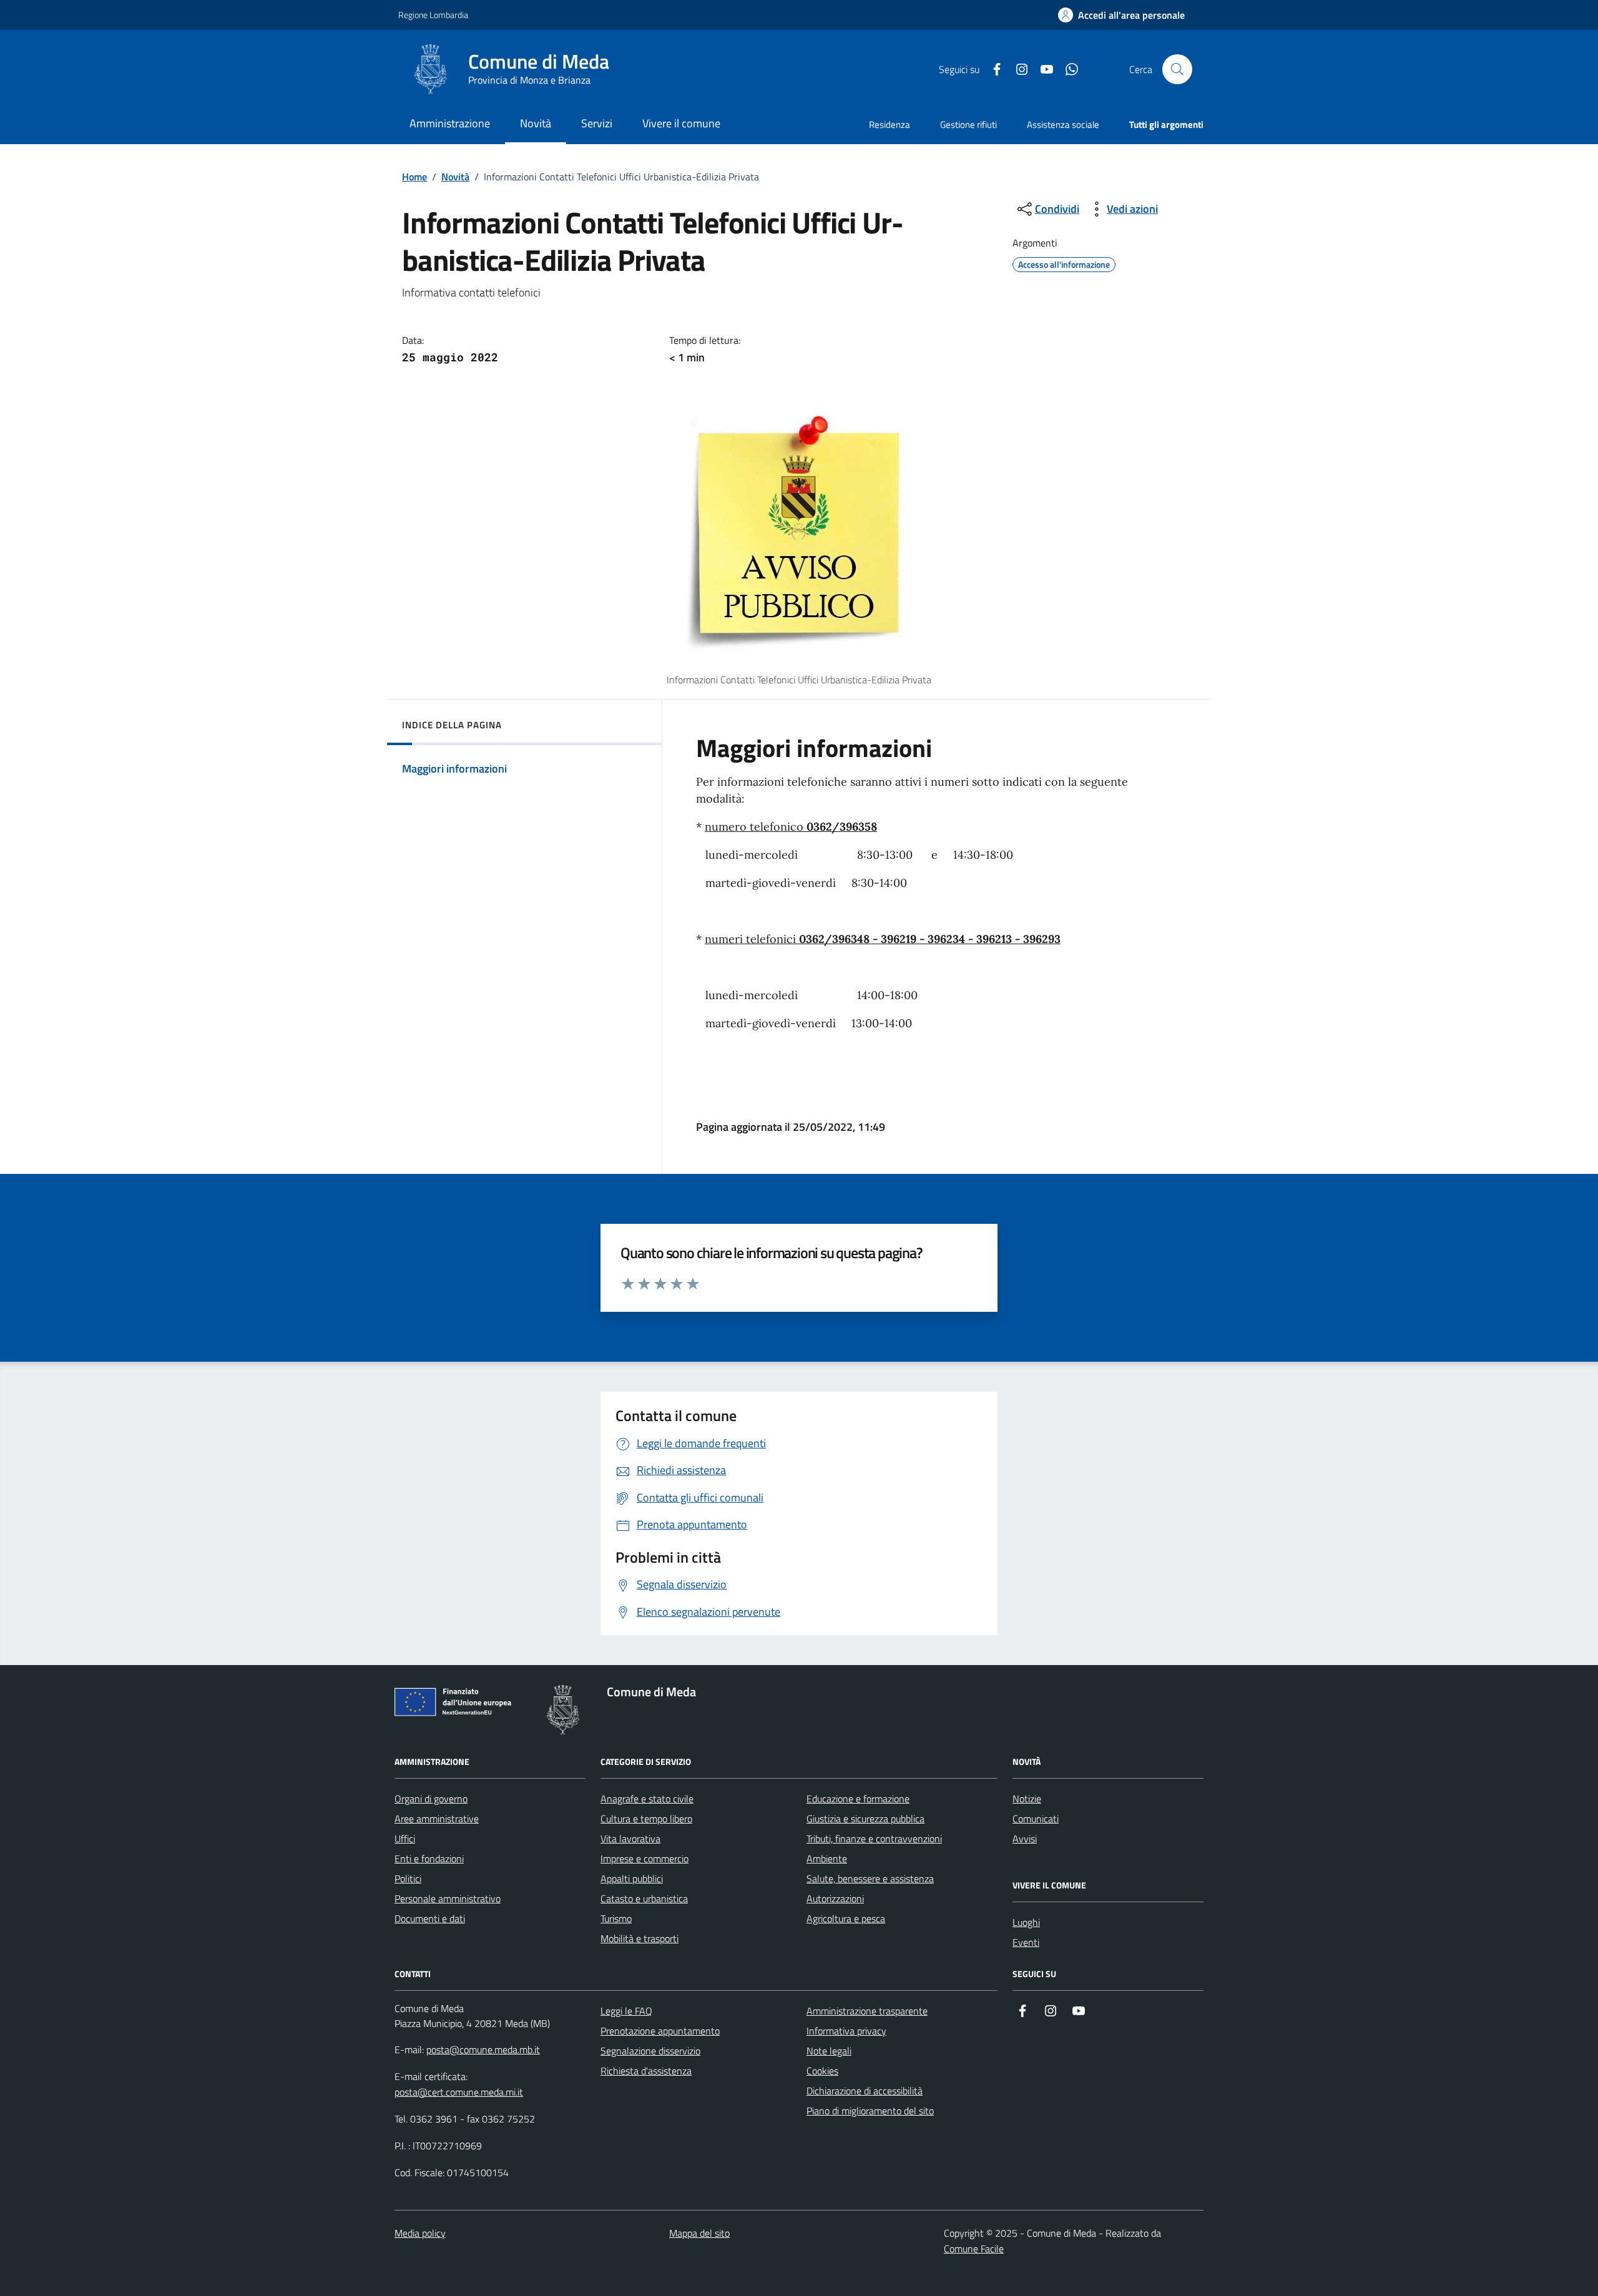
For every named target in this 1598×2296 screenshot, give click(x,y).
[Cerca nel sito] (1177, 69)
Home (414, 177)
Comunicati (1036, 1819)
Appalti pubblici (632, 1878)
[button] (1121, 15)
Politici (408, 1878)
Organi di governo (431, 1799)
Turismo (616, 1918)
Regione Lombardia (433, 15)
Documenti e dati (430, 1918)
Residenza (890, 125)
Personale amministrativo (448, 1898)
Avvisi (1025, 1839)
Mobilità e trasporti (640, 1938)
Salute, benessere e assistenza (870, 1878)
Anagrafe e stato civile (647, 1799)
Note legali (829, 2051)
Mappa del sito (699, 2233)
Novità (455, 177)
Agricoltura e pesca (846, 1918)
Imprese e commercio (645, 1859)
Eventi (1026, 1942)
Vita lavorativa (630, 1839)
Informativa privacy (846, 2031)
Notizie (1027, 1799)
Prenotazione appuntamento (660, 2031)
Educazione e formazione (858, 1799)
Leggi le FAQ (626, 2011)
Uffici (405, 1839)
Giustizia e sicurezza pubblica (865, 1819)
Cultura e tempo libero (646, 1819)
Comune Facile (974, 2249)
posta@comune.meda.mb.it (483, 2049)
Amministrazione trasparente (867, 2011)
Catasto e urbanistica (644, 1898)
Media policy (420, 2233)
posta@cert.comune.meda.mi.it (459, 2092)
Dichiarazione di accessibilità (865, 2091)
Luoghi (1026, 1922)
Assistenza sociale (1063, 125)
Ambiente (827, 1859)
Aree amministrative (437, 1819)
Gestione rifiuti (968, 125)
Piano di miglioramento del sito (870, 2111)
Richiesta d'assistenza (646, 2071)
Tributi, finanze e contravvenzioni (874, 1839)
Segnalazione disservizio (650, 2051)
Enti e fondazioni (429, 1859)
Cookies (822, 2071)
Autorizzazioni (835, 1898)
